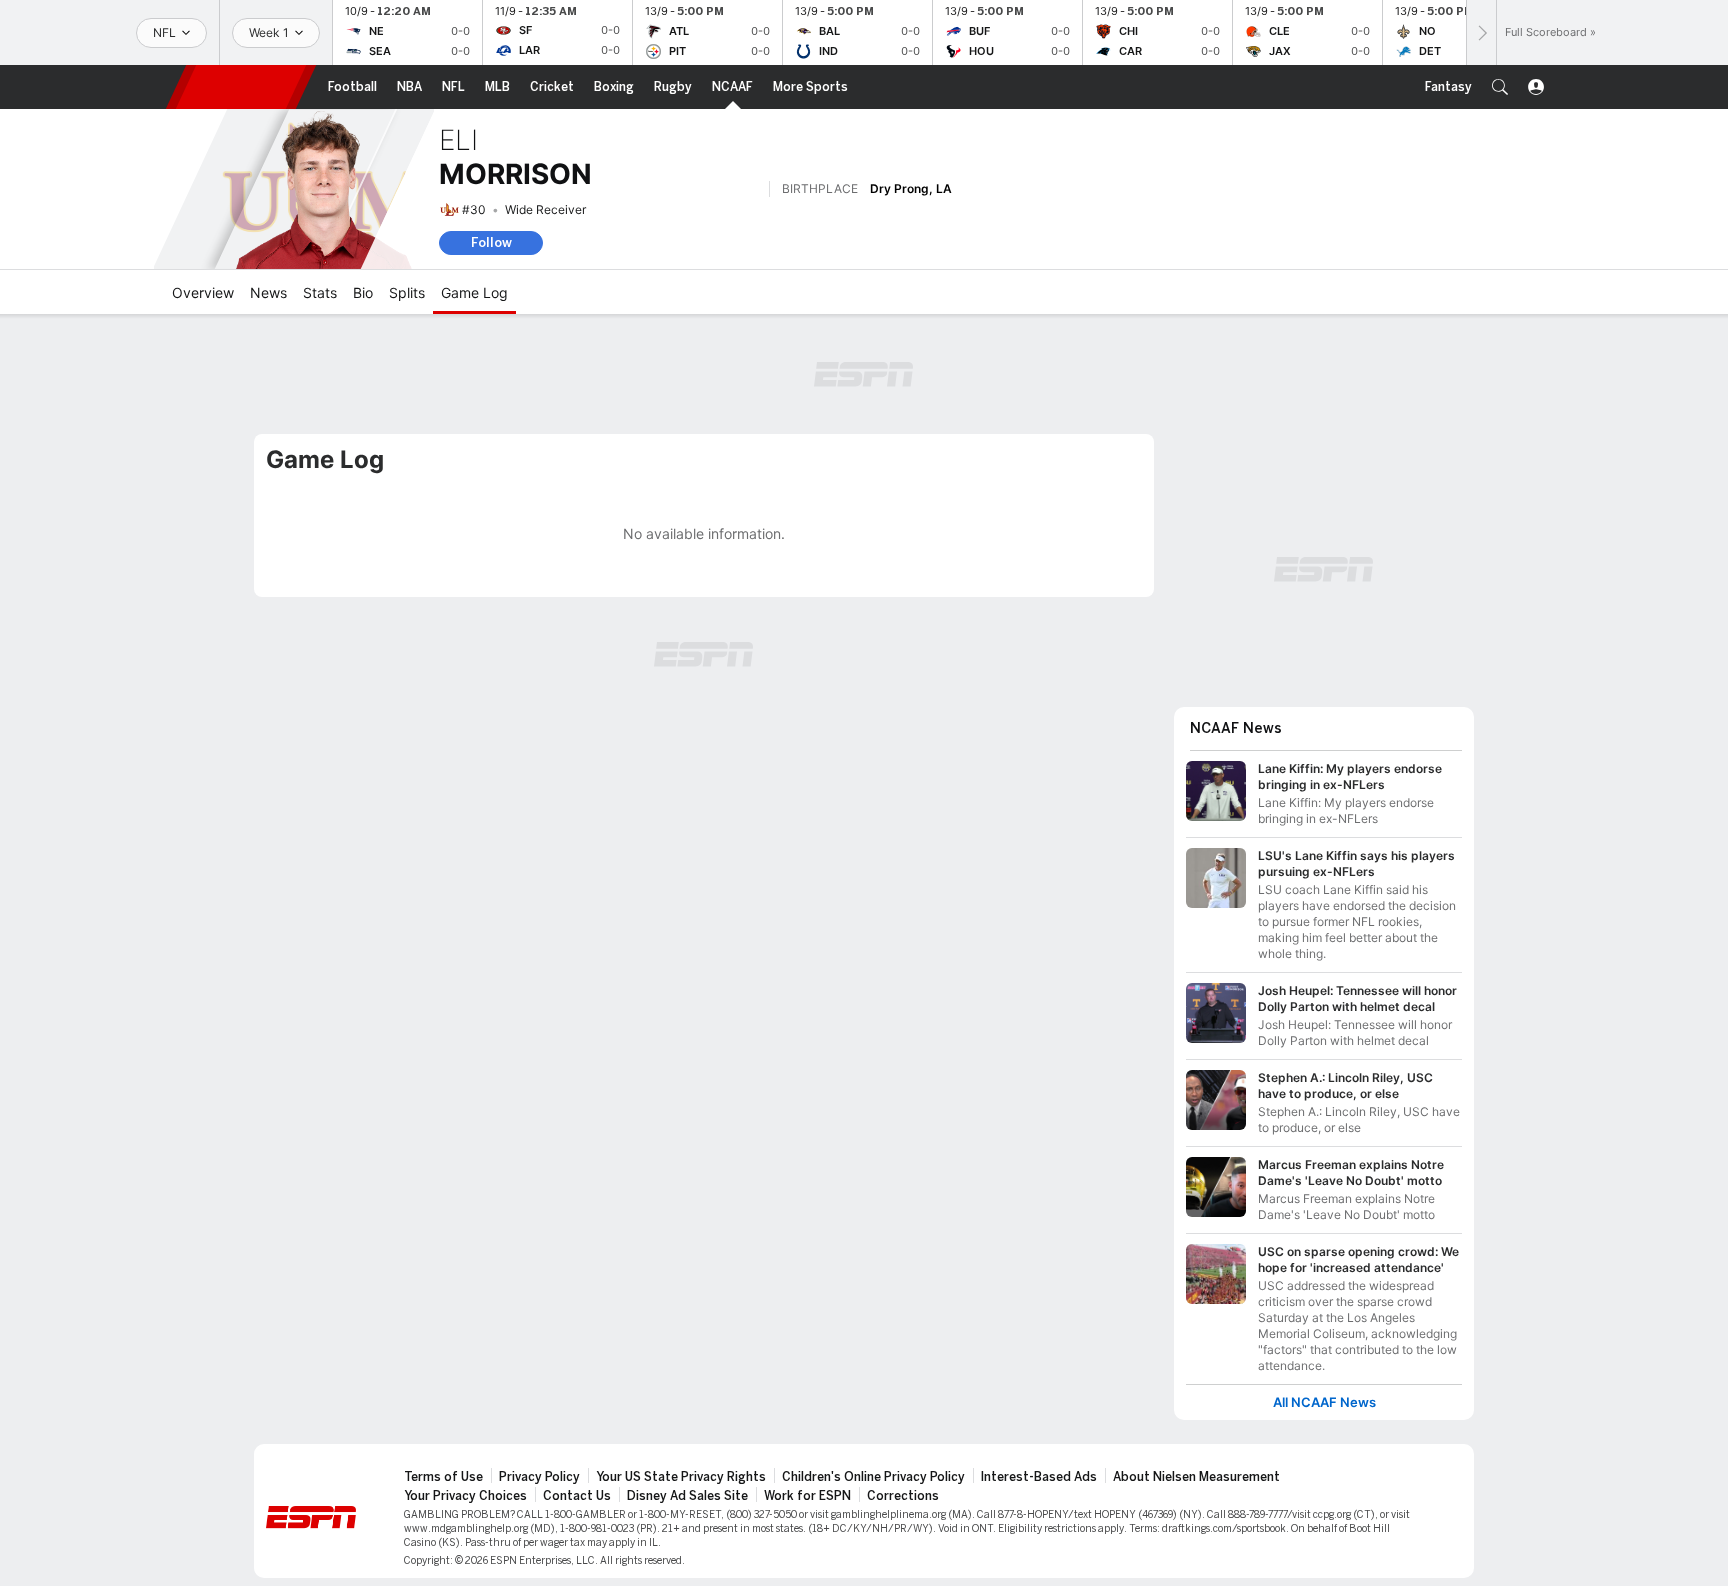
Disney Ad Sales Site (687, 1496)
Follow (491, 242)
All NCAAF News (1324, 1402)
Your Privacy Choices (465, 1496)
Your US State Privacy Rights (681, 1477)
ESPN (241, 87)
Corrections (903, 1496)
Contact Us (577, 1496)
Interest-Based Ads (1039, 1477)
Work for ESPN (807, 1496)
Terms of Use (443, 1477)
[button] (1500, 87)
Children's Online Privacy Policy (873, 1477)
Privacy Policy (539, 1477)
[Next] (1481, 32)
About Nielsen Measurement (1196, 1477)
